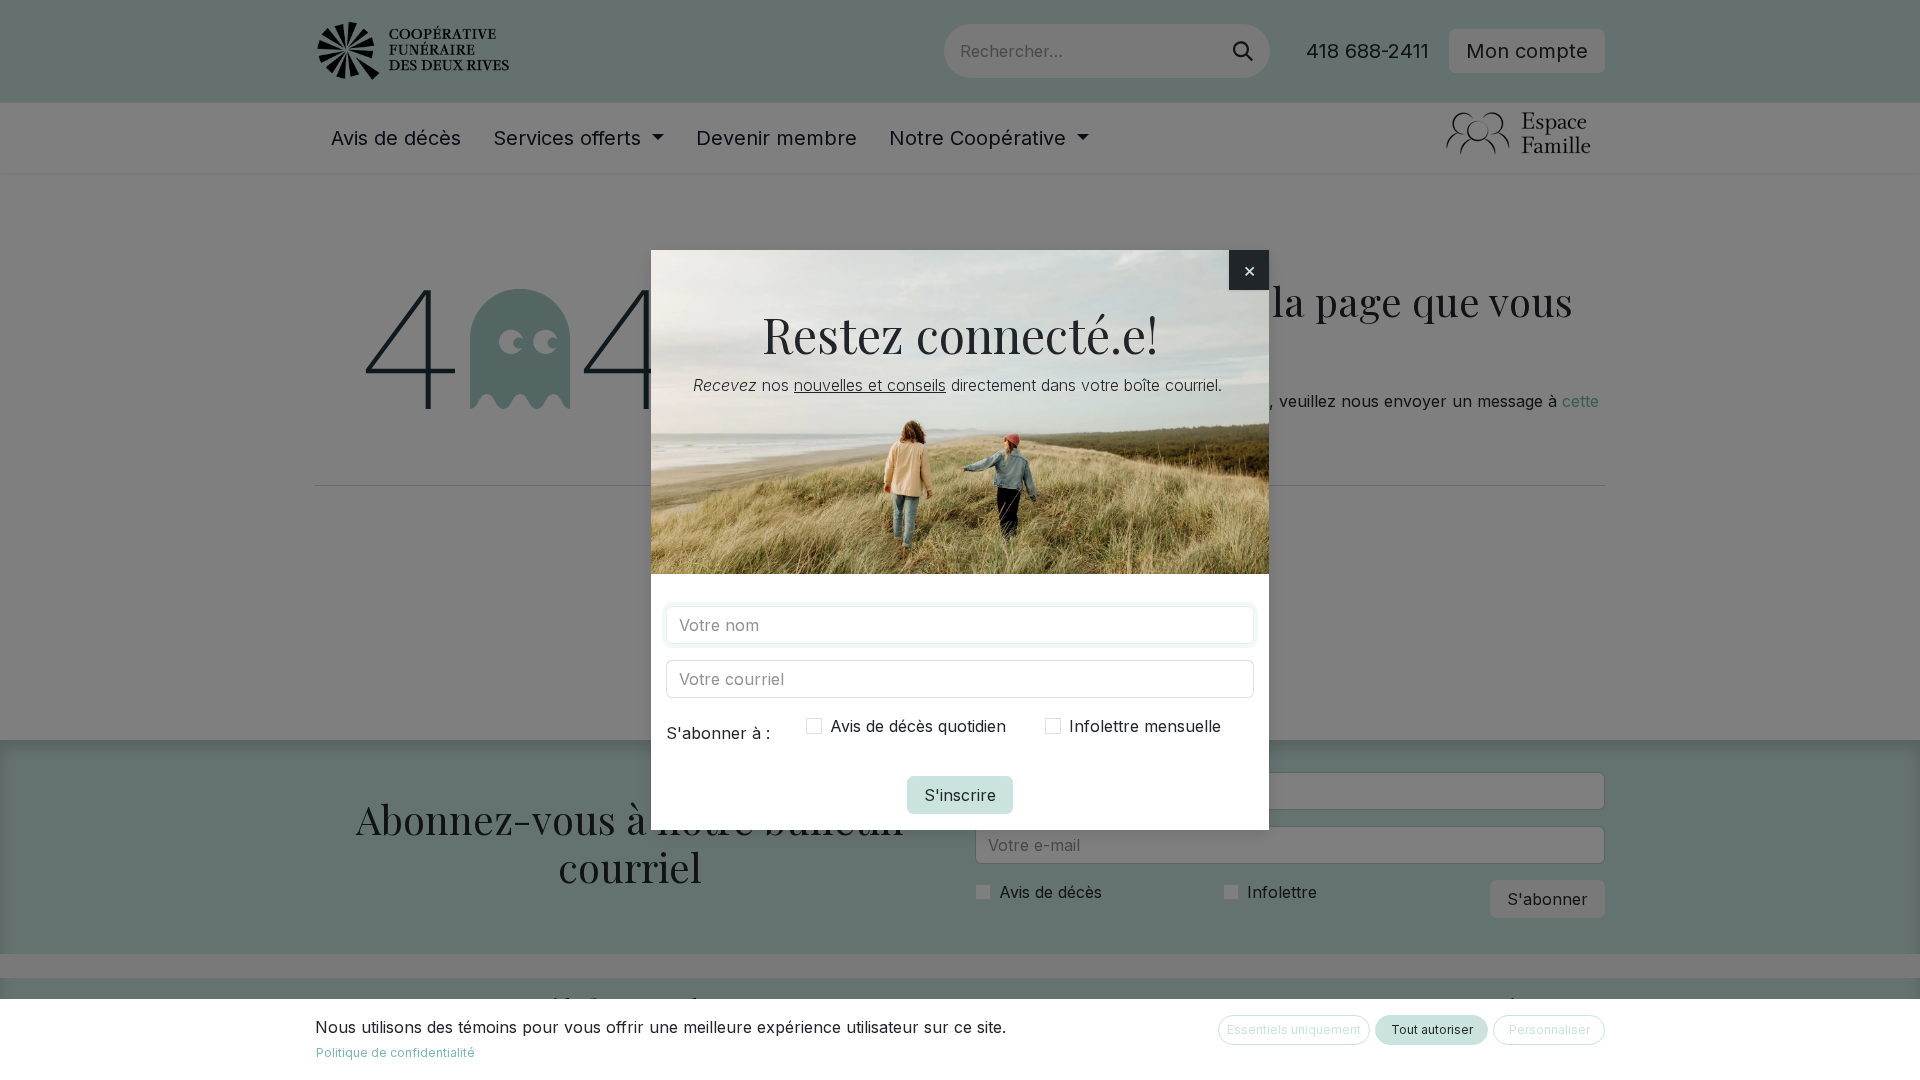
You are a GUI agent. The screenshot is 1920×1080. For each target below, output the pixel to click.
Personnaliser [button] (1549, 1029)
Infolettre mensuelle (1145, 726)
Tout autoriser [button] (1432, 1029)
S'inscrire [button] (960, 795)
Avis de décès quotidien (918, 726)
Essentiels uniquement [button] (1294, 1029)
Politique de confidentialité (395, 1052)
